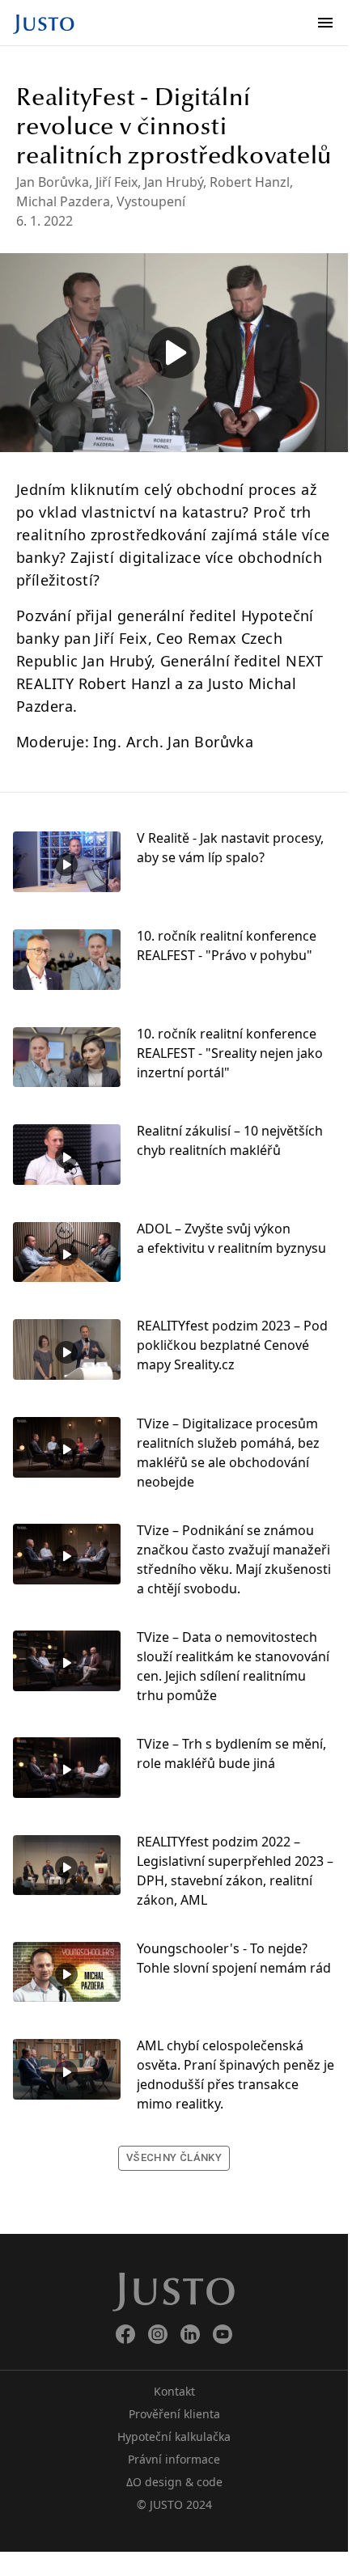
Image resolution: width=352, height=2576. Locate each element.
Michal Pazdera (63, 201)
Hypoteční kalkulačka (174, 2436)
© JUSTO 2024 (174, 2504)
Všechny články (174, 2157)
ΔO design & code (174, 2482)
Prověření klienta (174, 2414)
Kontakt (174, 2391)
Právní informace (174, 2459)
